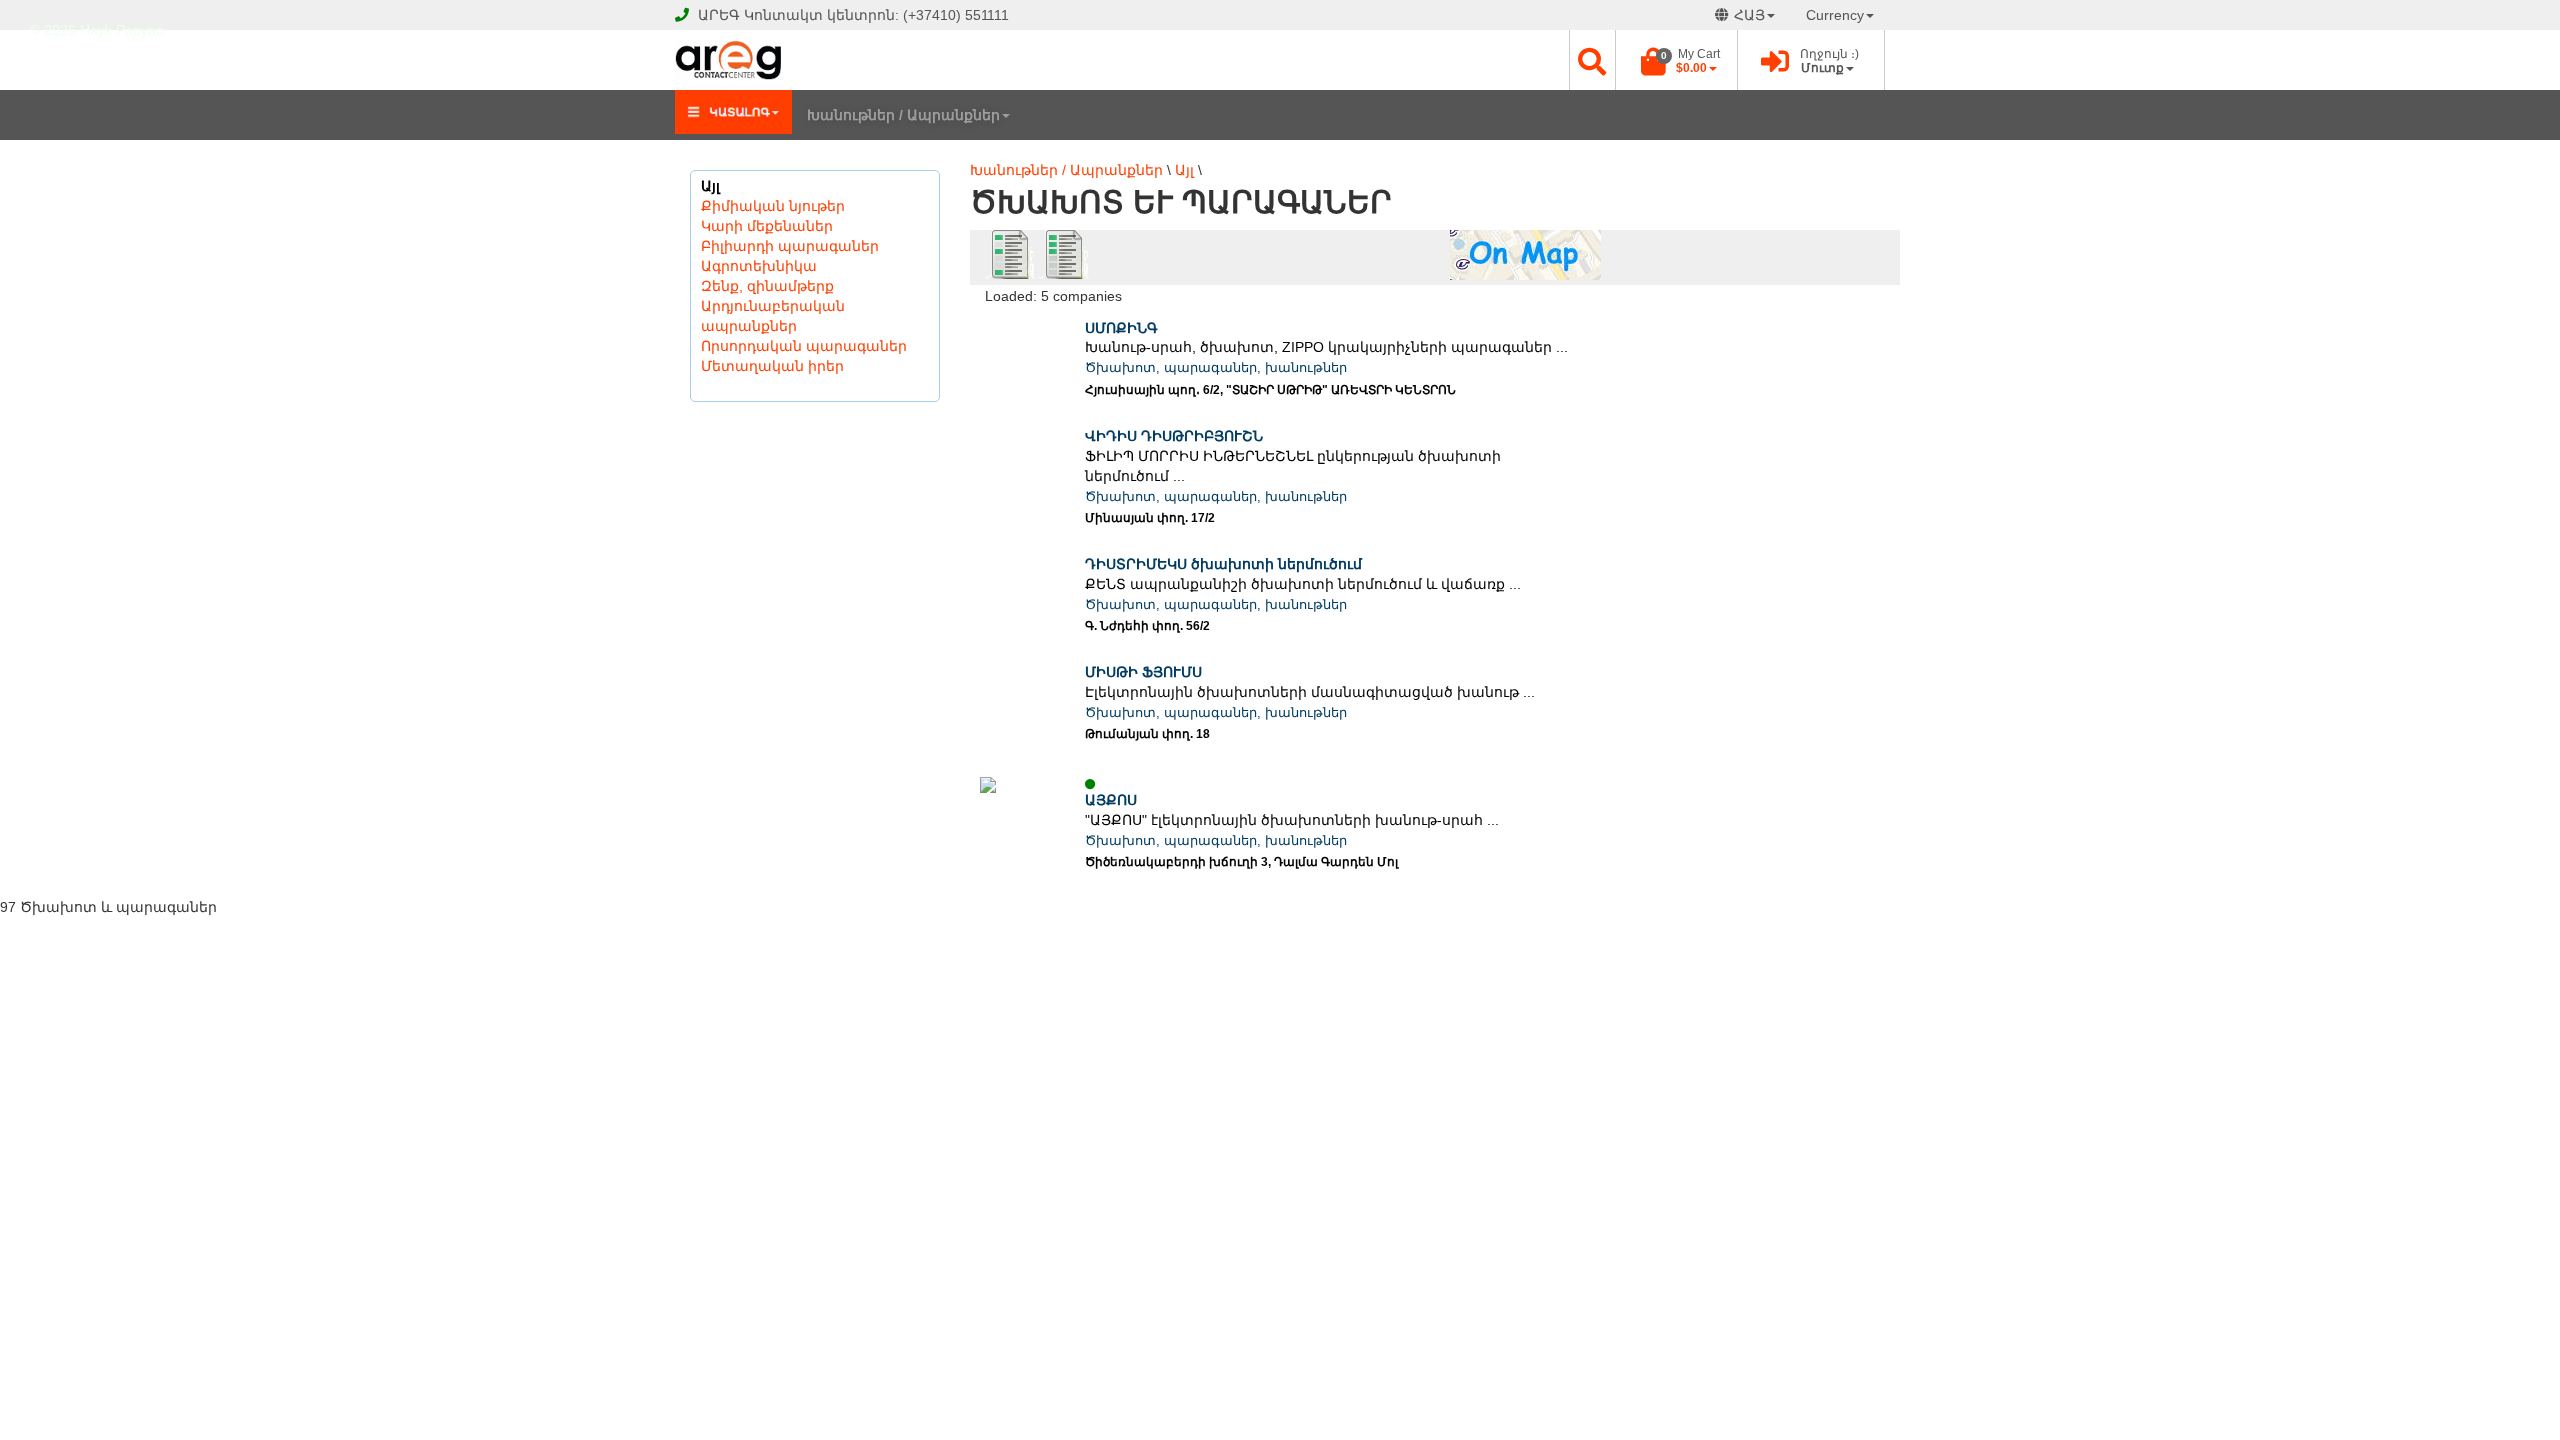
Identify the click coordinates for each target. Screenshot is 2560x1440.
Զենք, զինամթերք (767, 286)
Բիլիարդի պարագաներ (790, 246)
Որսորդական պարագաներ (804, 346)
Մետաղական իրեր (772, 366)
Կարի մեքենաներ (767, 226)
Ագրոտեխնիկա (759, 266)
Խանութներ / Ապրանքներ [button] (903, 115)
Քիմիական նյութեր (773, 206)
